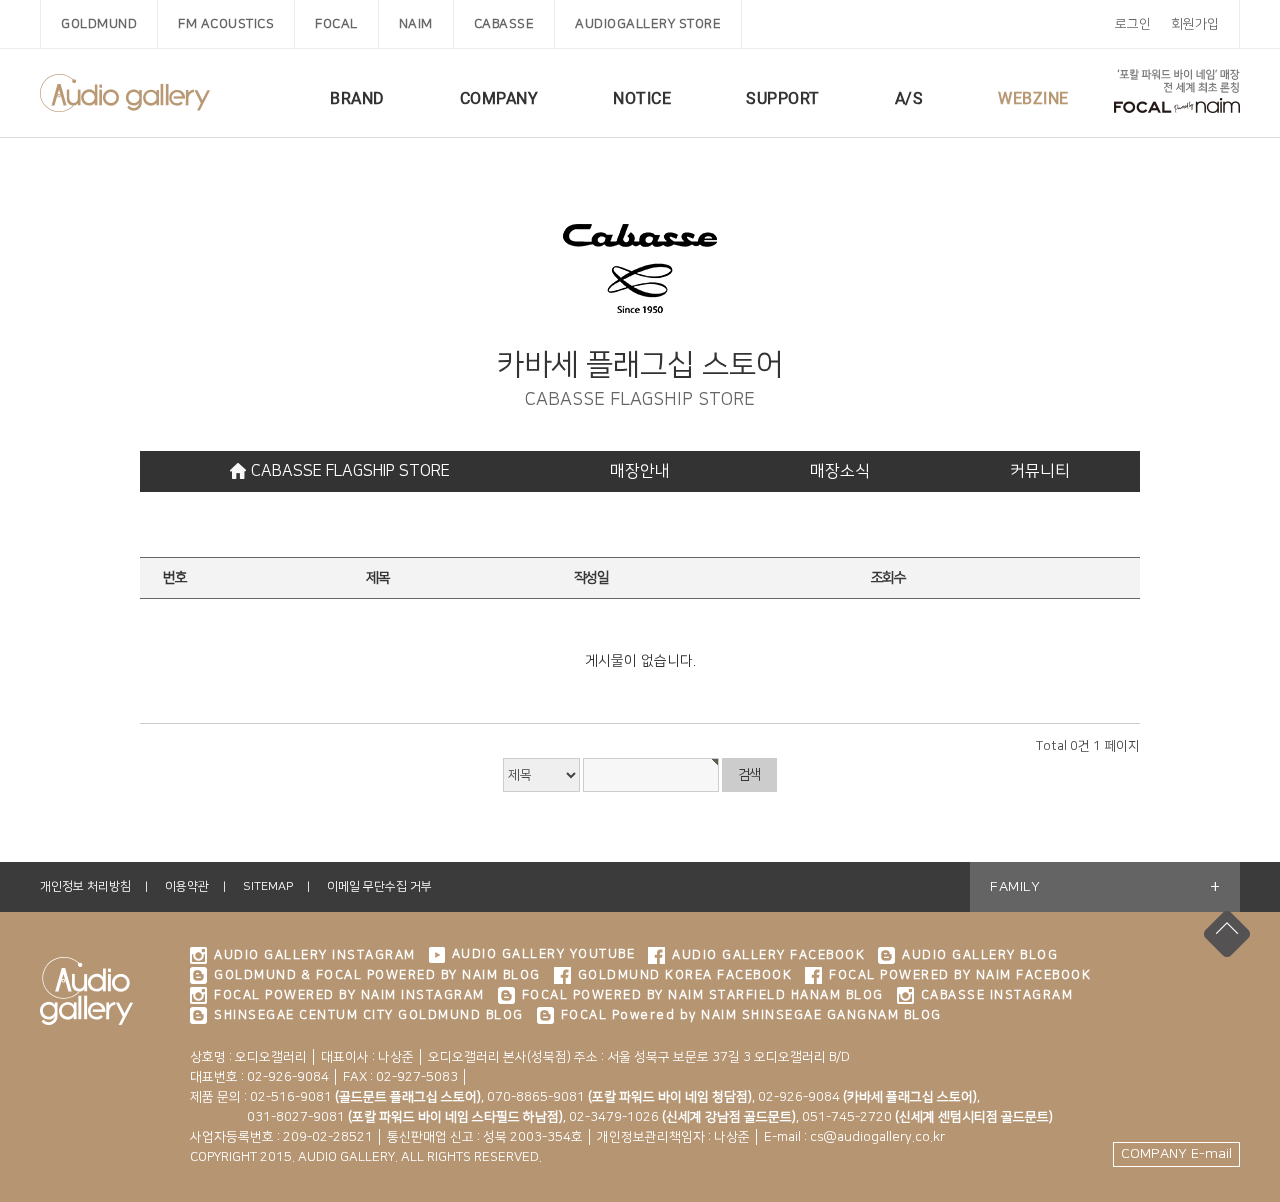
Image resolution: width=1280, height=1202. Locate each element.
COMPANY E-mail (1176, 1154)
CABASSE (504, 24)
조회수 (888, 578)
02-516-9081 (365, 1097)
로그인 (1133, 24)
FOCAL (336, 24)
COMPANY (499, 98)
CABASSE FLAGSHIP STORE (350, 471)
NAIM (416, 24)
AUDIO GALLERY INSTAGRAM (315, 955)
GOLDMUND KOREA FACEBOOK (685, 975)
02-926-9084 (867, 1097)
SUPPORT (783, 98)
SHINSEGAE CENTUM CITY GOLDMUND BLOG (369, 1015)
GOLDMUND (99, 24)
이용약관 (187, 886)
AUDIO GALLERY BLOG (980, 955)
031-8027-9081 (376, 1117)
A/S (909, 98)
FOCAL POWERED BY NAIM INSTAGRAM (349, 995)
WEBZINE (1033, 98)
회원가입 (1195, 24)
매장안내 (640, 471)
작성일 (591, 578)
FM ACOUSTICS (226, 24)
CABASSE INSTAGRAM (997, 995)
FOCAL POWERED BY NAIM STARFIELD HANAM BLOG (703, 995)
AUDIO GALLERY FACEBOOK (768, 955)
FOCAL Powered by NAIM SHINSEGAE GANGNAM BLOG (751, 1015)
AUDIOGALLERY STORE (648, 24)
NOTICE (642, 98)
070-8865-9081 (619, 1097)
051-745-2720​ (927, 1117)
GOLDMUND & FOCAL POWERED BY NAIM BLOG (377, 975)
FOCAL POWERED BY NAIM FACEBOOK (960, 975)
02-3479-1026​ (682, 1117)
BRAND (357, 98)
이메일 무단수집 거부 (379, 886)
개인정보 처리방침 (85, 886)
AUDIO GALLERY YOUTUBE (544, 954)
